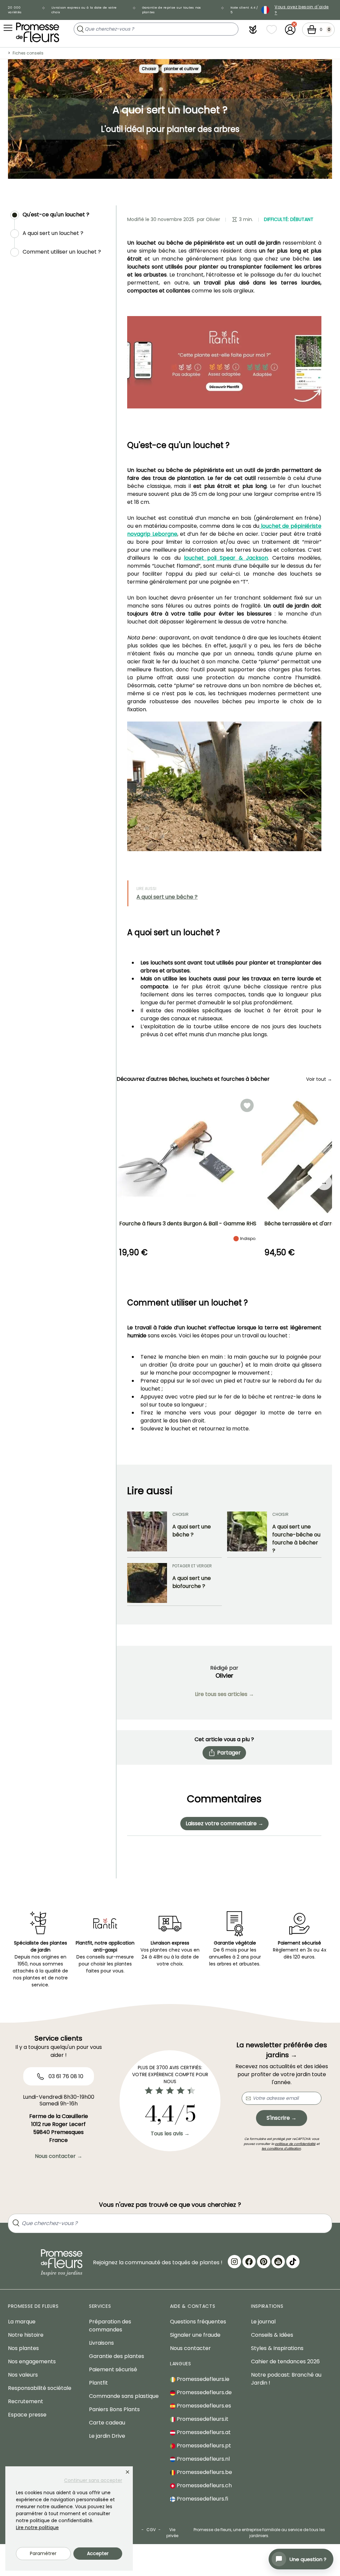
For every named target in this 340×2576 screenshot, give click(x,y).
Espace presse (27, 2415)
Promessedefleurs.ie (202, 2379)
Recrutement (26, 2401)
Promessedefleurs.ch (204, 2485)
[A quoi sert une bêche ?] (147, 1533)
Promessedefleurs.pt (203, 2446)
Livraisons (101, 2343)
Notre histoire (26, 2335)
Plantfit (98, 2383)
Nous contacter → (59, 2156)
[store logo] (38, 32)
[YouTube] (278, 2262)
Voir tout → (319, 1079)
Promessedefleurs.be (204, 2472)
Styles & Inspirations (277, 2348)
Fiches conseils (28, 53)
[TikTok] (293, 2262)
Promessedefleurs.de (204, 2392)
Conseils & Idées (272, 2335)
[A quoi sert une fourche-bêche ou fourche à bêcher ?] (247, 1533)
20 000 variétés (15, 10)
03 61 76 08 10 (65, 2076)
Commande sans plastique (124, 2396)
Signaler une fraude (195, 2335)
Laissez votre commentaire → (224, 1823)
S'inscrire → (282, 2118)
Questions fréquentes (198, 2322)
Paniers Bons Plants (114, 2409)
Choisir (149, 69)
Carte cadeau (107, 2423)
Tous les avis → (170, 2133)
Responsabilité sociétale (40, 2388)
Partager (229, 1753)
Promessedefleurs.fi (202, 2499)
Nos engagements (32, 2361)
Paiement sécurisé (113, 2369)
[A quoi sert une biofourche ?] (147, 1583)
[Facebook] (249, 2262)
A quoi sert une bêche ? (167, 897)
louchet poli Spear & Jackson (226, 558)
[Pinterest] (264, 2262)
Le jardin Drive (107, 2436)
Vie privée (172, 2533)
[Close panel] (127, 2472)
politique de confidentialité (295, 2144)
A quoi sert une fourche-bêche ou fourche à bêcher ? (296, 1539)
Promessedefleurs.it (202, 2419)
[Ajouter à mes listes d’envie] (247, 1105)
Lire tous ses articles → (224, 1694)
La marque (22, 2322)
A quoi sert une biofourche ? (192, 1582)
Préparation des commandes (110, 2326)
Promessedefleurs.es (203, 2406)
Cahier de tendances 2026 (285, 2361)
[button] (253, 30)
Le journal (263, 2322)
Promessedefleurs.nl (203, 2459)
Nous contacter (190, 2348)
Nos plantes (23, 2348)
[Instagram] (234, 2262)
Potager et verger (192, 1566)
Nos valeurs (23, 2375)
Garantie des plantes (117, 2356)
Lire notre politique (37, 2527)
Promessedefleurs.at (203, 2432)
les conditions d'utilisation (281, 2148)
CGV (151, 2530)
